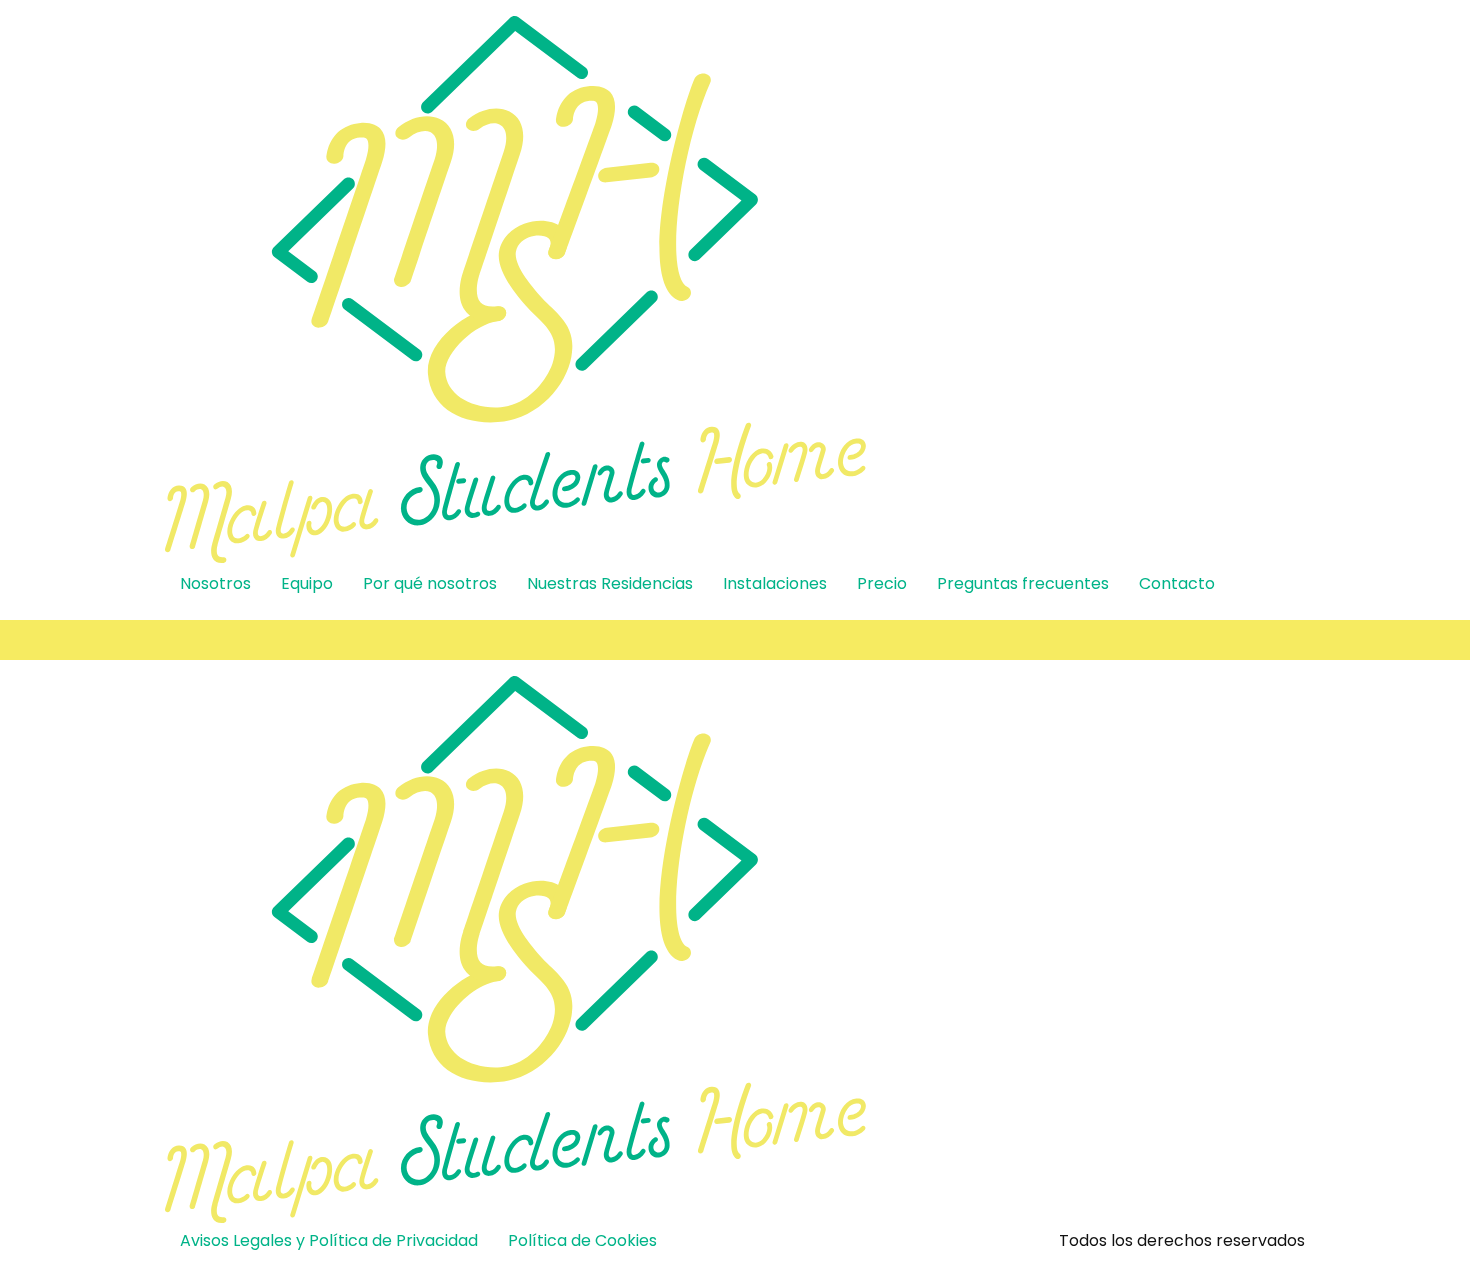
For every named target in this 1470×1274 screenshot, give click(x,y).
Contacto (1177, 583)
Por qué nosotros (430, 583)
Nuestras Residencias (610, 583)
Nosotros (215, 583)
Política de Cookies (582, 1240)
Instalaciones (775, 583)
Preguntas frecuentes (1023, 583)
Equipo (307, 583)
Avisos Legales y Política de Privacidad (329, 1240)
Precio (882, 583)
